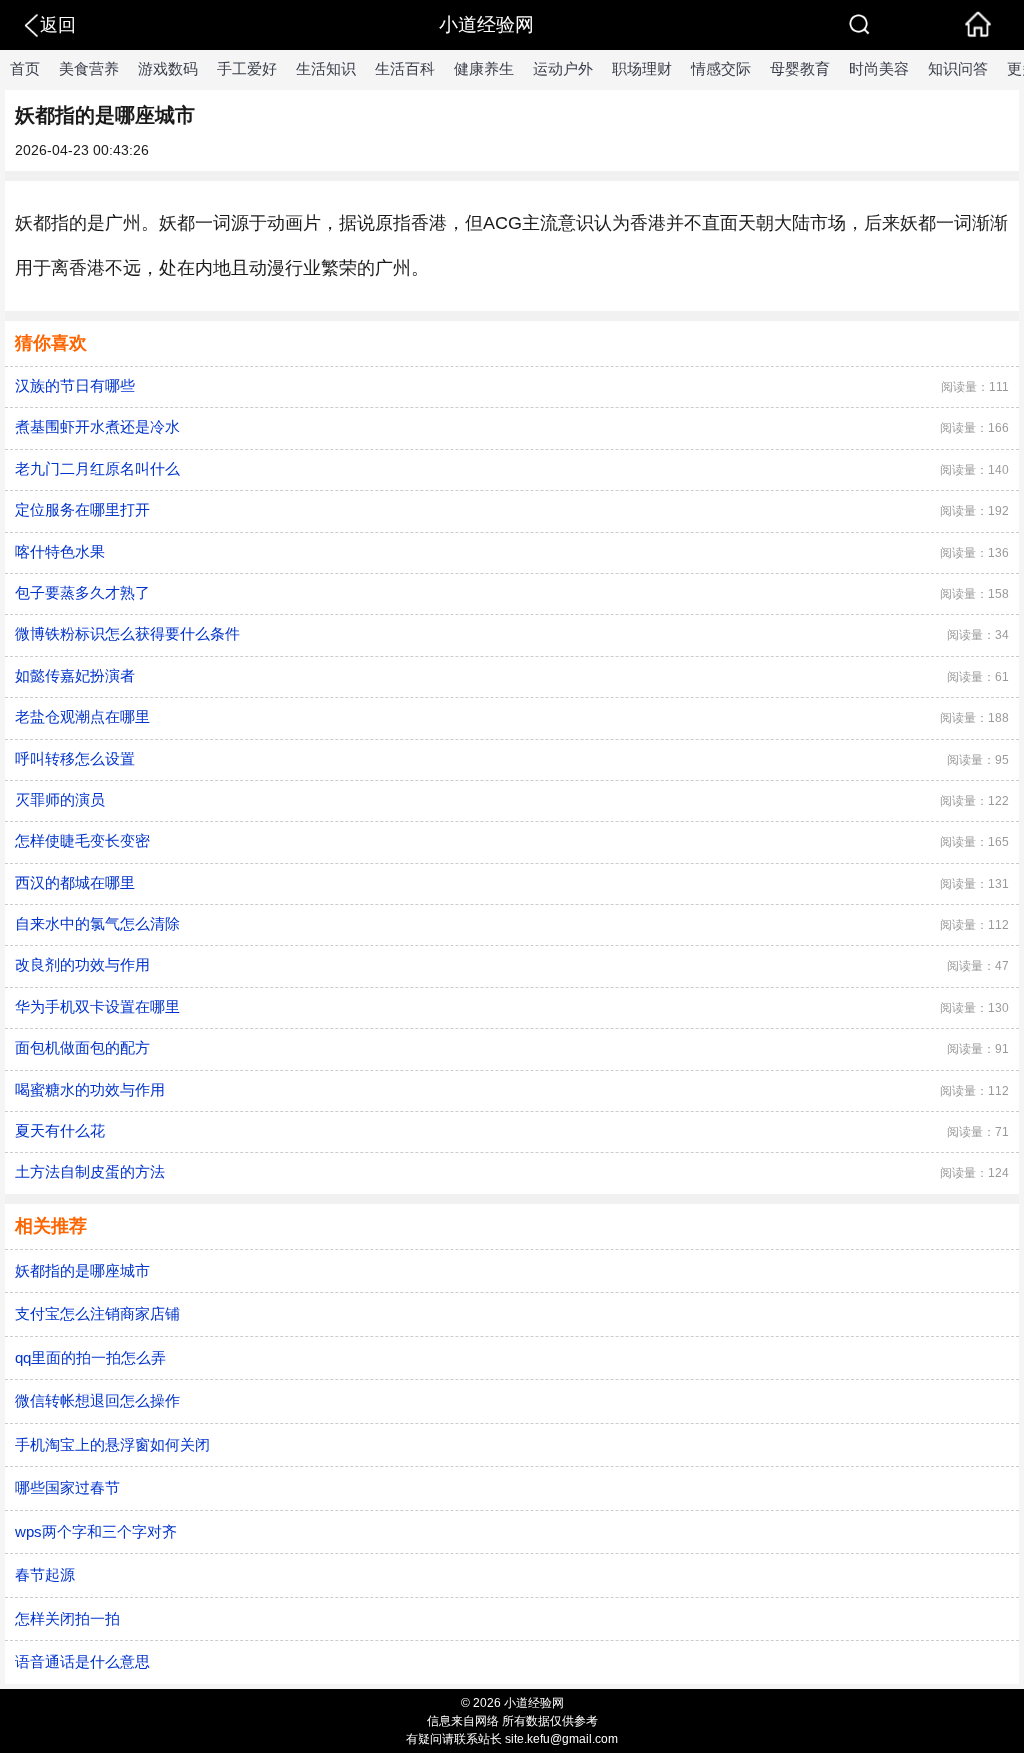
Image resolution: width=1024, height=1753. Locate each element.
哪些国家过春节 (67, 1487)
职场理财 (642, 68)
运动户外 (563, 68)
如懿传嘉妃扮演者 (75, 675)
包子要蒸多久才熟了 (82, 592)
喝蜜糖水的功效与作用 (90, 1089)
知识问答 (958, 68)
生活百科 (405, 68)
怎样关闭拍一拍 (67, 1618)
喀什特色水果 (60, 551)
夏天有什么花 (60, 1130)
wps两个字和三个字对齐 (96, 1531)
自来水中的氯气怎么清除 (97, 923)
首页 (25, 68)
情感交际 (721, 68)
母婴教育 (800, 68)
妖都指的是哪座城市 (82, 1270)
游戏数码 (168, 68)
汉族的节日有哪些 (75, 385)
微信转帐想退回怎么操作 (97, 1400)
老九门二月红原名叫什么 (97, 468)
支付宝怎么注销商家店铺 (97, 1313)
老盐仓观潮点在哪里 (82, 716)
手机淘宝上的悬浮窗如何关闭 (112, 1444)
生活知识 (326, 68)
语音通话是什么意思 (82, 1661)
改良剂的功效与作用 (82, 964)
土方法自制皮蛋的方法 (90, 1171)
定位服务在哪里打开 (82, 509)
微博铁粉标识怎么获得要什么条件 (127, 633)
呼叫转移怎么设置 (75, 758)
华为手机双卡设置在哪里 (97, 1006)
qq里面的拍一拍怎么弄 (90, 1357)
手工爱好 (247, 68)
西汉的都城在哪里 (75, 882)
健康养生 (484, 68)
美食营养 (89, 68)
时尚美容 (879, 68)
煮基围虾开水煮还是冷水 (97, 426)
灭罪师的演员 (60, 799)
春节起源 (45, 1574)
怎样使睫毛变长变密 (82, 840)
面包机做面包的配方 (82, 1047)
